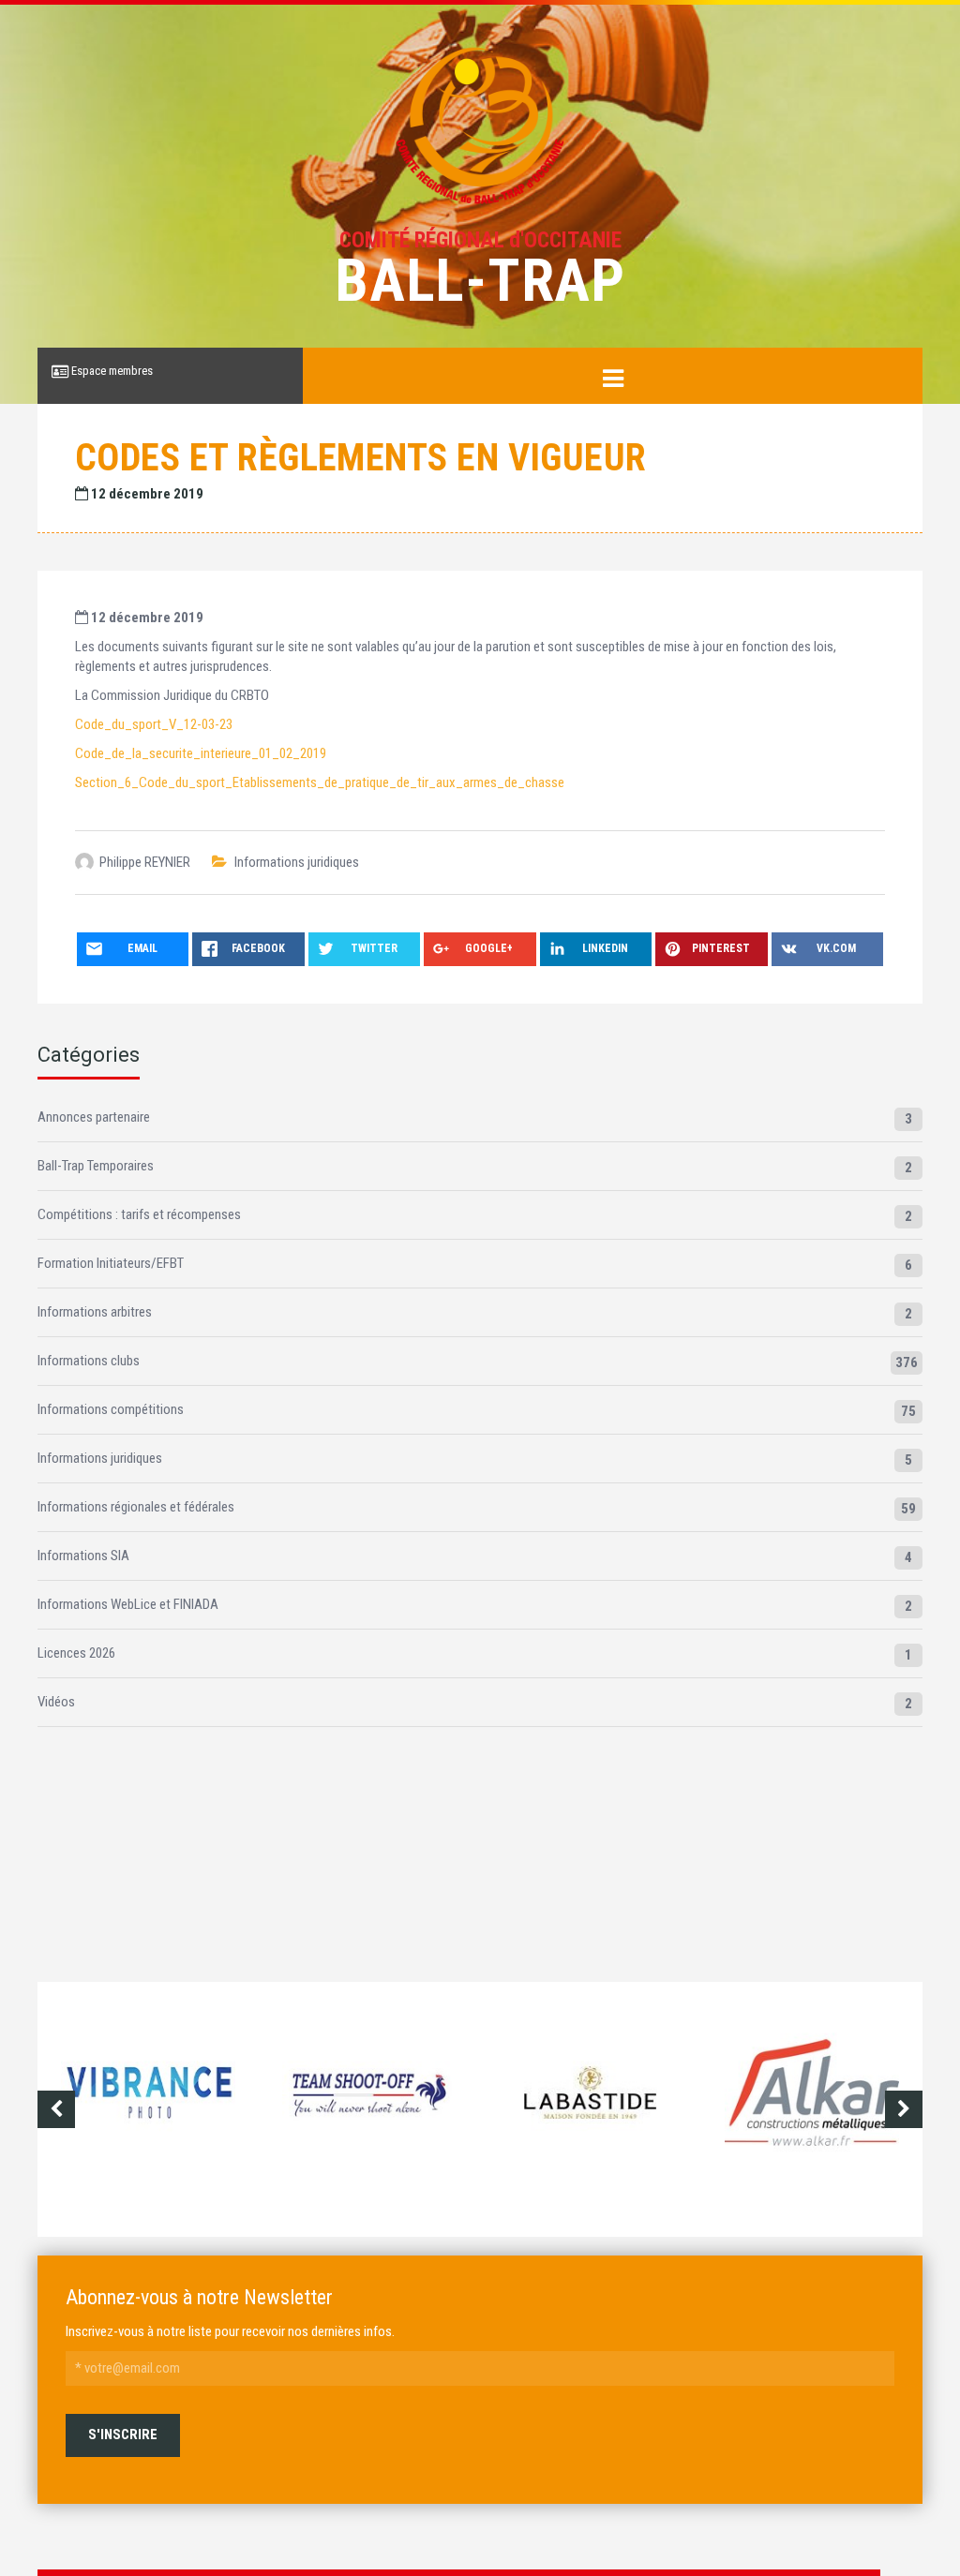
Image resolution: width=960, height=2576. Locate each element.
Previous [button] (56, 2109)
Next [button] (904, 2109)
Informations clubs (89, 1361)
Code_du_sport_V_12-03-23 (154, 724)
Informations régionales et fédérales (136, 1507)
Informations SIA (83, 1556)
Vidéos (56, 1702)
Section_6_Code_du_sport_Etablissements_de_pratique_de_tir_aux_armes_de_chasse (320, 782)
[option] (192, 2109)
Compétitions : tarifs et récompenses (139, 1214)
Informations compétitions (111, 1409)
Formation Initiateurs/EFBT (111, 1263)
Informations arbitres (95, 1312)
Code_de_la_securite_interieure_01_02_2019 (201, 753)
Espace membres (111, 371)
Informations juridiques (297, 862)
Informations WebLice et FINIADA (128, 1604)
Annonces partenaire (94, 1117)
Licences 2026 (76, 1653)
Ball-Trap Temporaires (96, 1166)
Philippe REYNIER (145, 862)
